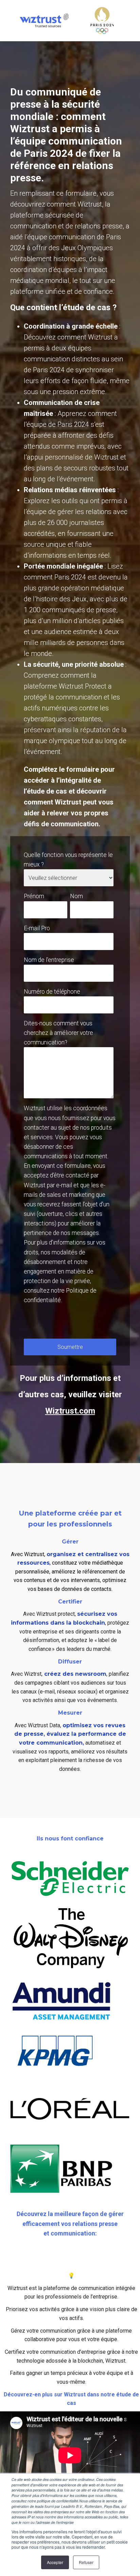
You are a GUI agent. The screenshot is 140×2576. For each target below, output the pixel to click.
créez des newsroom (74, 1674)
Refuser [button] (86, 2562)
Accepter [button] (55, 2562)
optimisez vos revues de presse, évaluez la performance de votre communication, (70, 1734)
